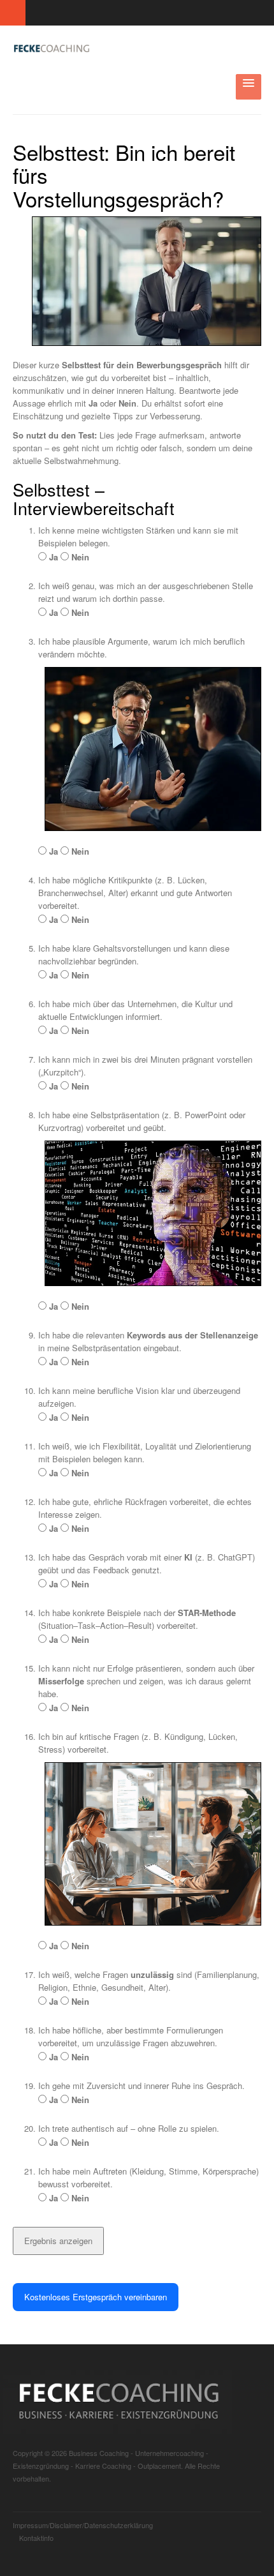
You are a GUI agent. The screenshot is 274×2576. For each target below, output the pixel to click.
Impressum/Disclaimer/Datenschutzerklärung (83, 2525)
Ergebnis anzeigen (58, 2241)
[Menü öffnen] (249, 87)
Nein (79, 557)
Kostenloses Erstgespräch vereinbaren (96, 2297)
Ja (52, 557)
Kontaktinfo (36, 2538)
